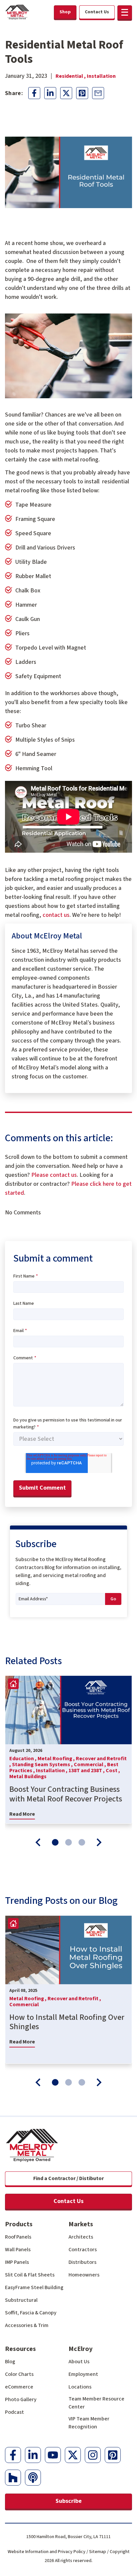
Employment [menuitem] (83, 2374)
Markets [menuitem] (81, 2224)
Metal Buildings (28, 1777)
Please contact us (54, 1175)
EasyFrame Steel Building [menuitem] (34, 2287)
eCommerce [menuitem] (19, 2387)
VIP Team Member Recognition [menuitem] (89, 2423)
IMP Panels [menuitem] (17, 2262)
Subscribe (69, 2501)
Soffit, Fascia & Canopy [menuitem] (31, 2313)
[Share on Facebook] (34, 93)
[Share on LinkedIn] (50, 93)
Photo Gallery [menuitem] (21, 2399)
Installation (101, 76)
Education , (23, 1759)
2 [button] (68, 1842)
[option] (68, 1750)
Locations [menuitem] (80, 2387)
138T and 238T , (87, 1771)
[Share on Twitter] (66, 93)
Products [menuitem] (19, 2224)
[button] (125, 12)
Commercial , (90, 1765)
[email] (98, 93)
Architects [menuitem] (81, 2237)
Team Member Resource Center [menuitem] (96, 2403)
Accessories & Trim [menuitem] (27, 2325)
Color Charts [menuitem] (19, 2374)
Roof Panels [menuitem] (18, 2237)
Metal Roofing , (57, 1759)
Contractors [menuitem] (83, 2250)
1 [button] (55, 1842)
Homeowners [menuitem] (84, 2275)
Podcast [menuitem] (14, 2412)
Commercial (24, 2005)
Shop (65, 12)
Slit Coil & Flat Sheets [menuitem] (30, 2275)
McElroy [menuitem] (80, 2349)
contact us (56, 915)
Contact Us (68, 2201)
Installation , (52, 1771)
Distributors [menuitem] (82, 2262)
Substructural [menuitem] (21, 2300)
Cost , (113, 1771)
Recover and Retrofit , (74, 1999)
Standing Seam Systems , (43, 1765)
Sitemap (98, 2552)
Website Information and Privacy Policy (47, 2552)
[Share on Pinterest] (82, 93)
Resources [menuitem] (20, 2349)
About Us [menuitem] (79, 2362)
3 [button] (82, 1842)
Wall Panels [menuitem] (18, 2250)
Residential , (71, 76)
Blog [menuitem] (10, 2362)
